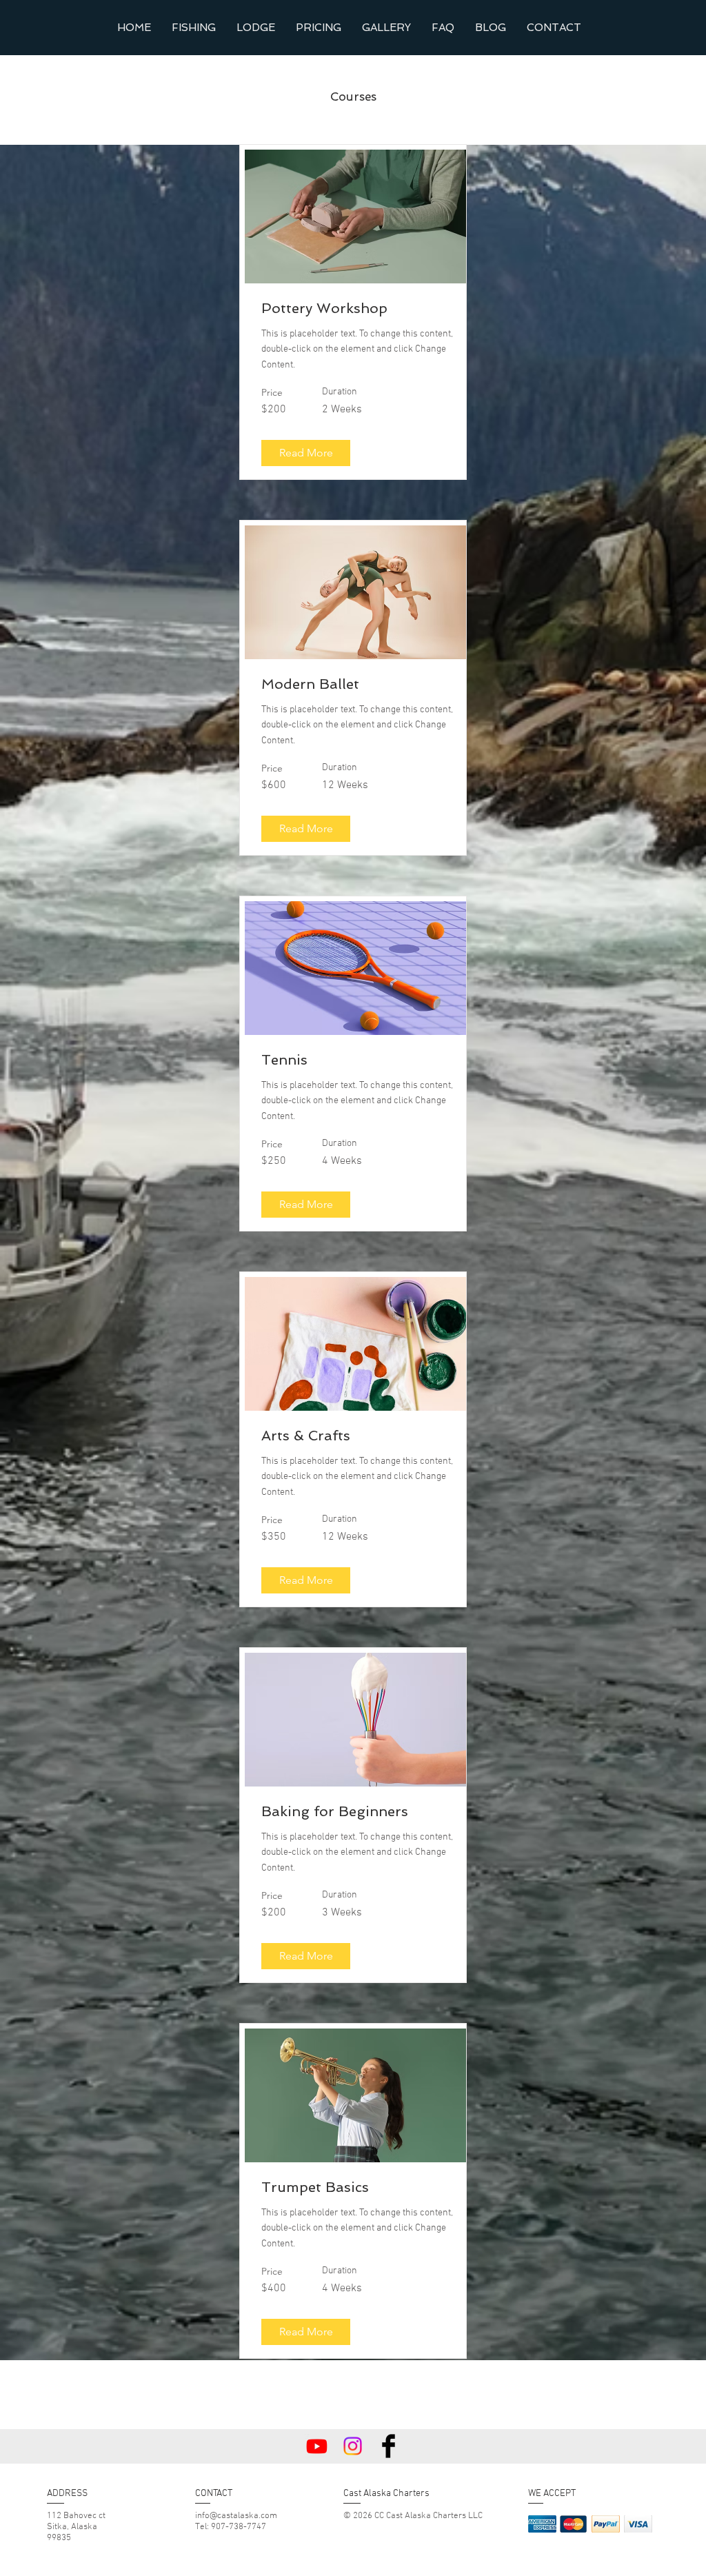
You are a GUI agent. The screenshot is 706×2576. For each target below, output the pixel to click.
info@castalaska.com (236, 2516)
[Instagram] (353, 2446)
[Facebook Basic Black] (389, 2446)
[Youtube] (317, 2446)
